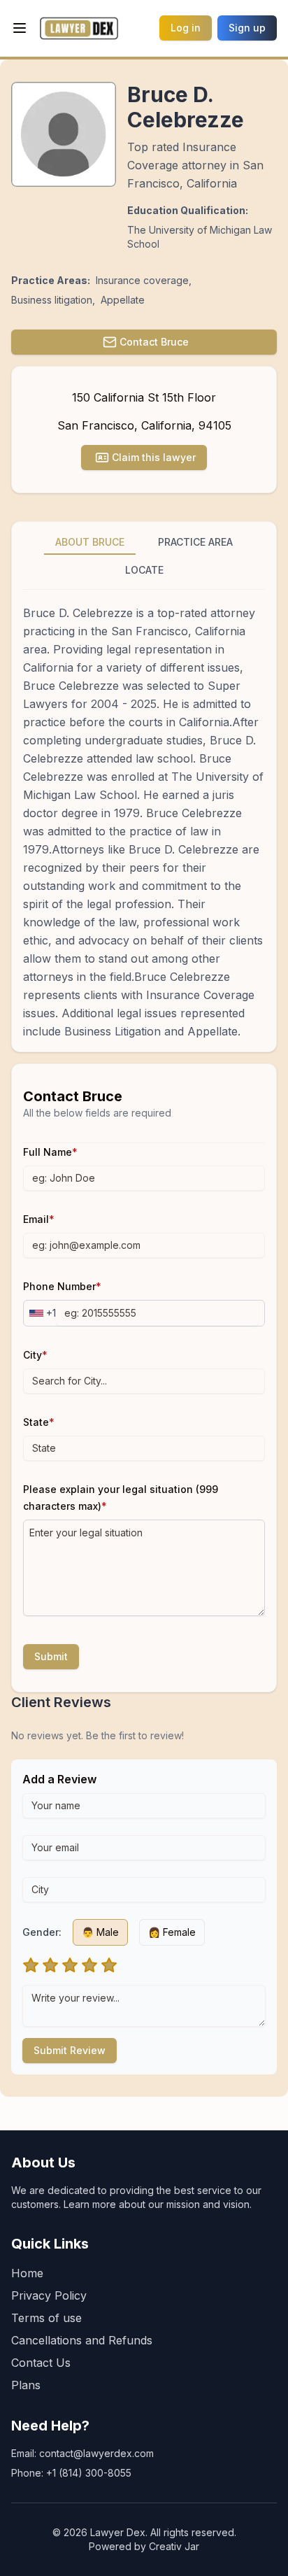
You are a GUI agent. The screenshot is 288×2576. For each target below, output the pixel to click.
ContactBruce (154, 342)
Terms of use (46, 2318)
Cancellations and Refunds (82, 2340)
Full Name (50, 1152)
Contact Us (41, 2363)
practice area (195, 542)
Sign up (247, 28)
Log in (186, 28)
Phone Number (62, 1286)
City (35, 1355)
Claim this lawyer (154, 457)
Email (39, 1219)
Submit (51, 1656)
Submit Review (70, 2050)
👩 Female (172, 1932)
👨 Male (100, 1932)
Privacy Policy (49, 2295)
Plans (26, 2385)
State (39, 1422)
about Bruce (90, 542)
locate (144, 570)
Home (27, 2273)
